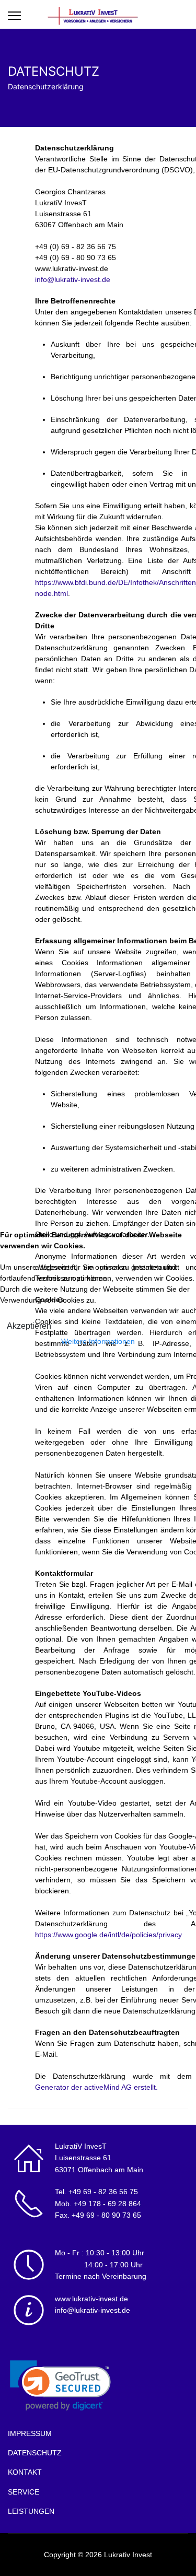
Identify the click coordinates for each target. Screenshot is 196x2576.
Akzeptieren (29, 1326)
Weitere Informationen (98, 1341)
